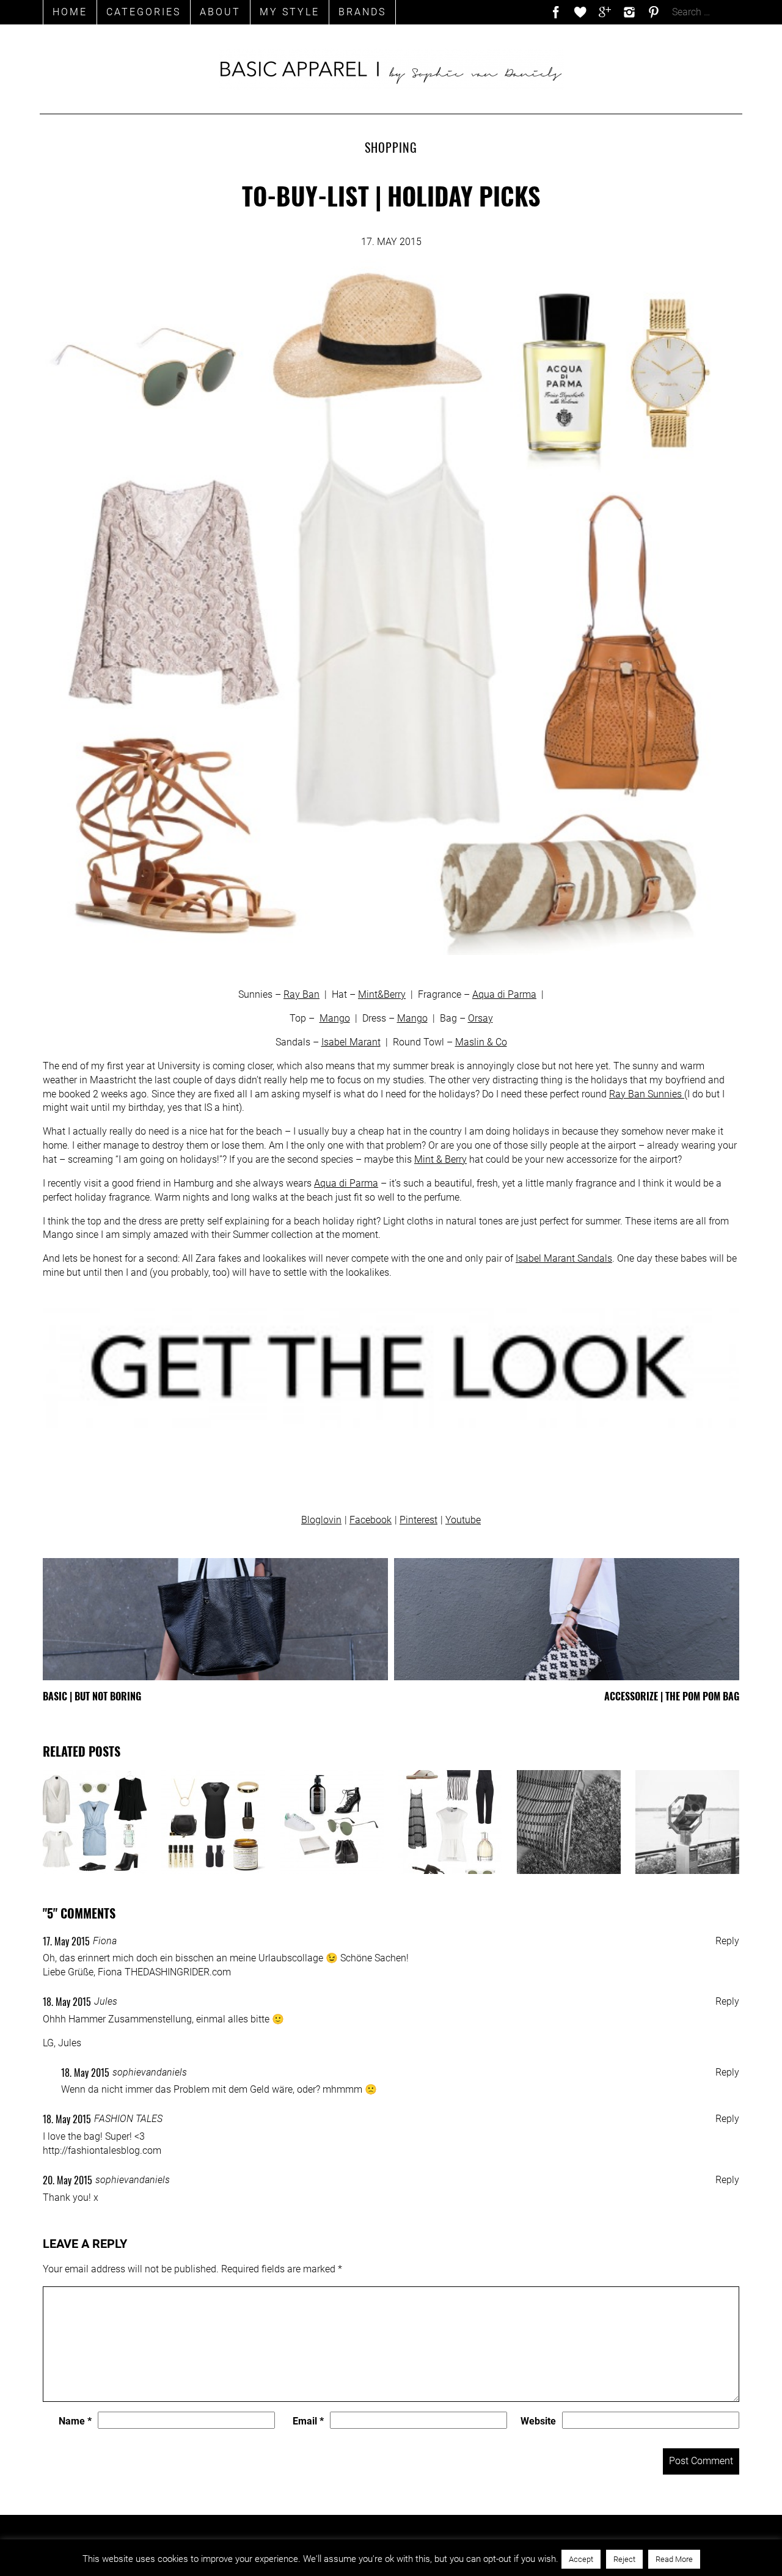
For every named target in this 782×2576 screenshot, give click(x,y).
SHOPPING (391, 147)
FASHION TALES (128, 2119)
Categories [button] (144, 12)
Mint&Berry (382, 994)
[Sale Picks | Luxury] (569, 1822)
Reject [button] (624, 2559)
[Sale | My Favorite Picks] (450, 1822)
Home (70, 12)
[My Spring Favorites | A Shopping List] (332, 1822)
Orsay (481, 1018)
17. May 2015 (66, 1941)
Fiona (105, 1941)
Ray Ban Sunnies (647, 1094)
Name (75, 2421)
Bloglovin (321, 1520)
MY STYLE (290, 12)
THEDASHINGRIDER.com (178, 1972)
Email (308, 2421)
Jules (106, 2001)
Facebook (371, 1520)
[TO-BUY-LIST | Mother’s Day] (213, 1822)
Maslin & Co (481, 1042)
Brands (362, 12)
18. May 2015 (67, 2002)
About (220, 12)
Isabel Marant (351, 1042)
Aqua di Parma (504, 994)
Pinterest (418, 1520)
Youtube (463, 1520)
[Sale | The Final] (95, 1822)
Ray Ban (301, 994)
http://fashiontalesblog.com (102, 2150)
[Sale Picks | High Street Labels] (687, 1822)
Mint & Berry (440, 1159)
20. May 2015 (68, 2180)
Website (538, 2421)
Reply (727, 1941)
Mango (335, 1018)
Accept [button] (581, 2559)
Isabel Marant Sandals (564, 1258)
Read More (674, 2559)
